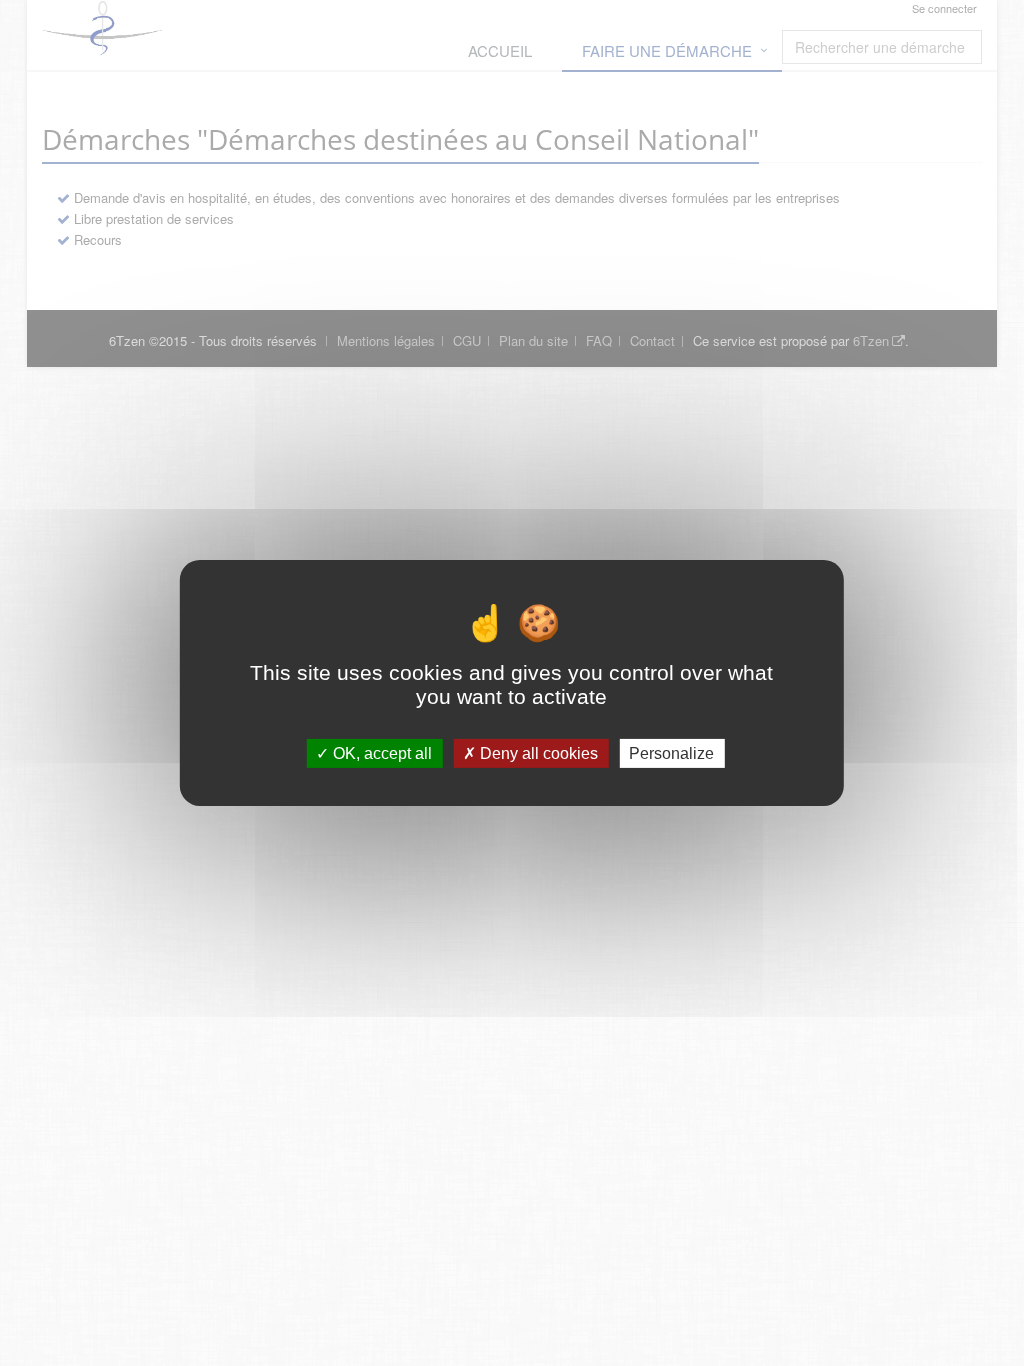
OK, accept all (380, 753)
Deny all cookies (537, 753)
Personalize (671, 753)
